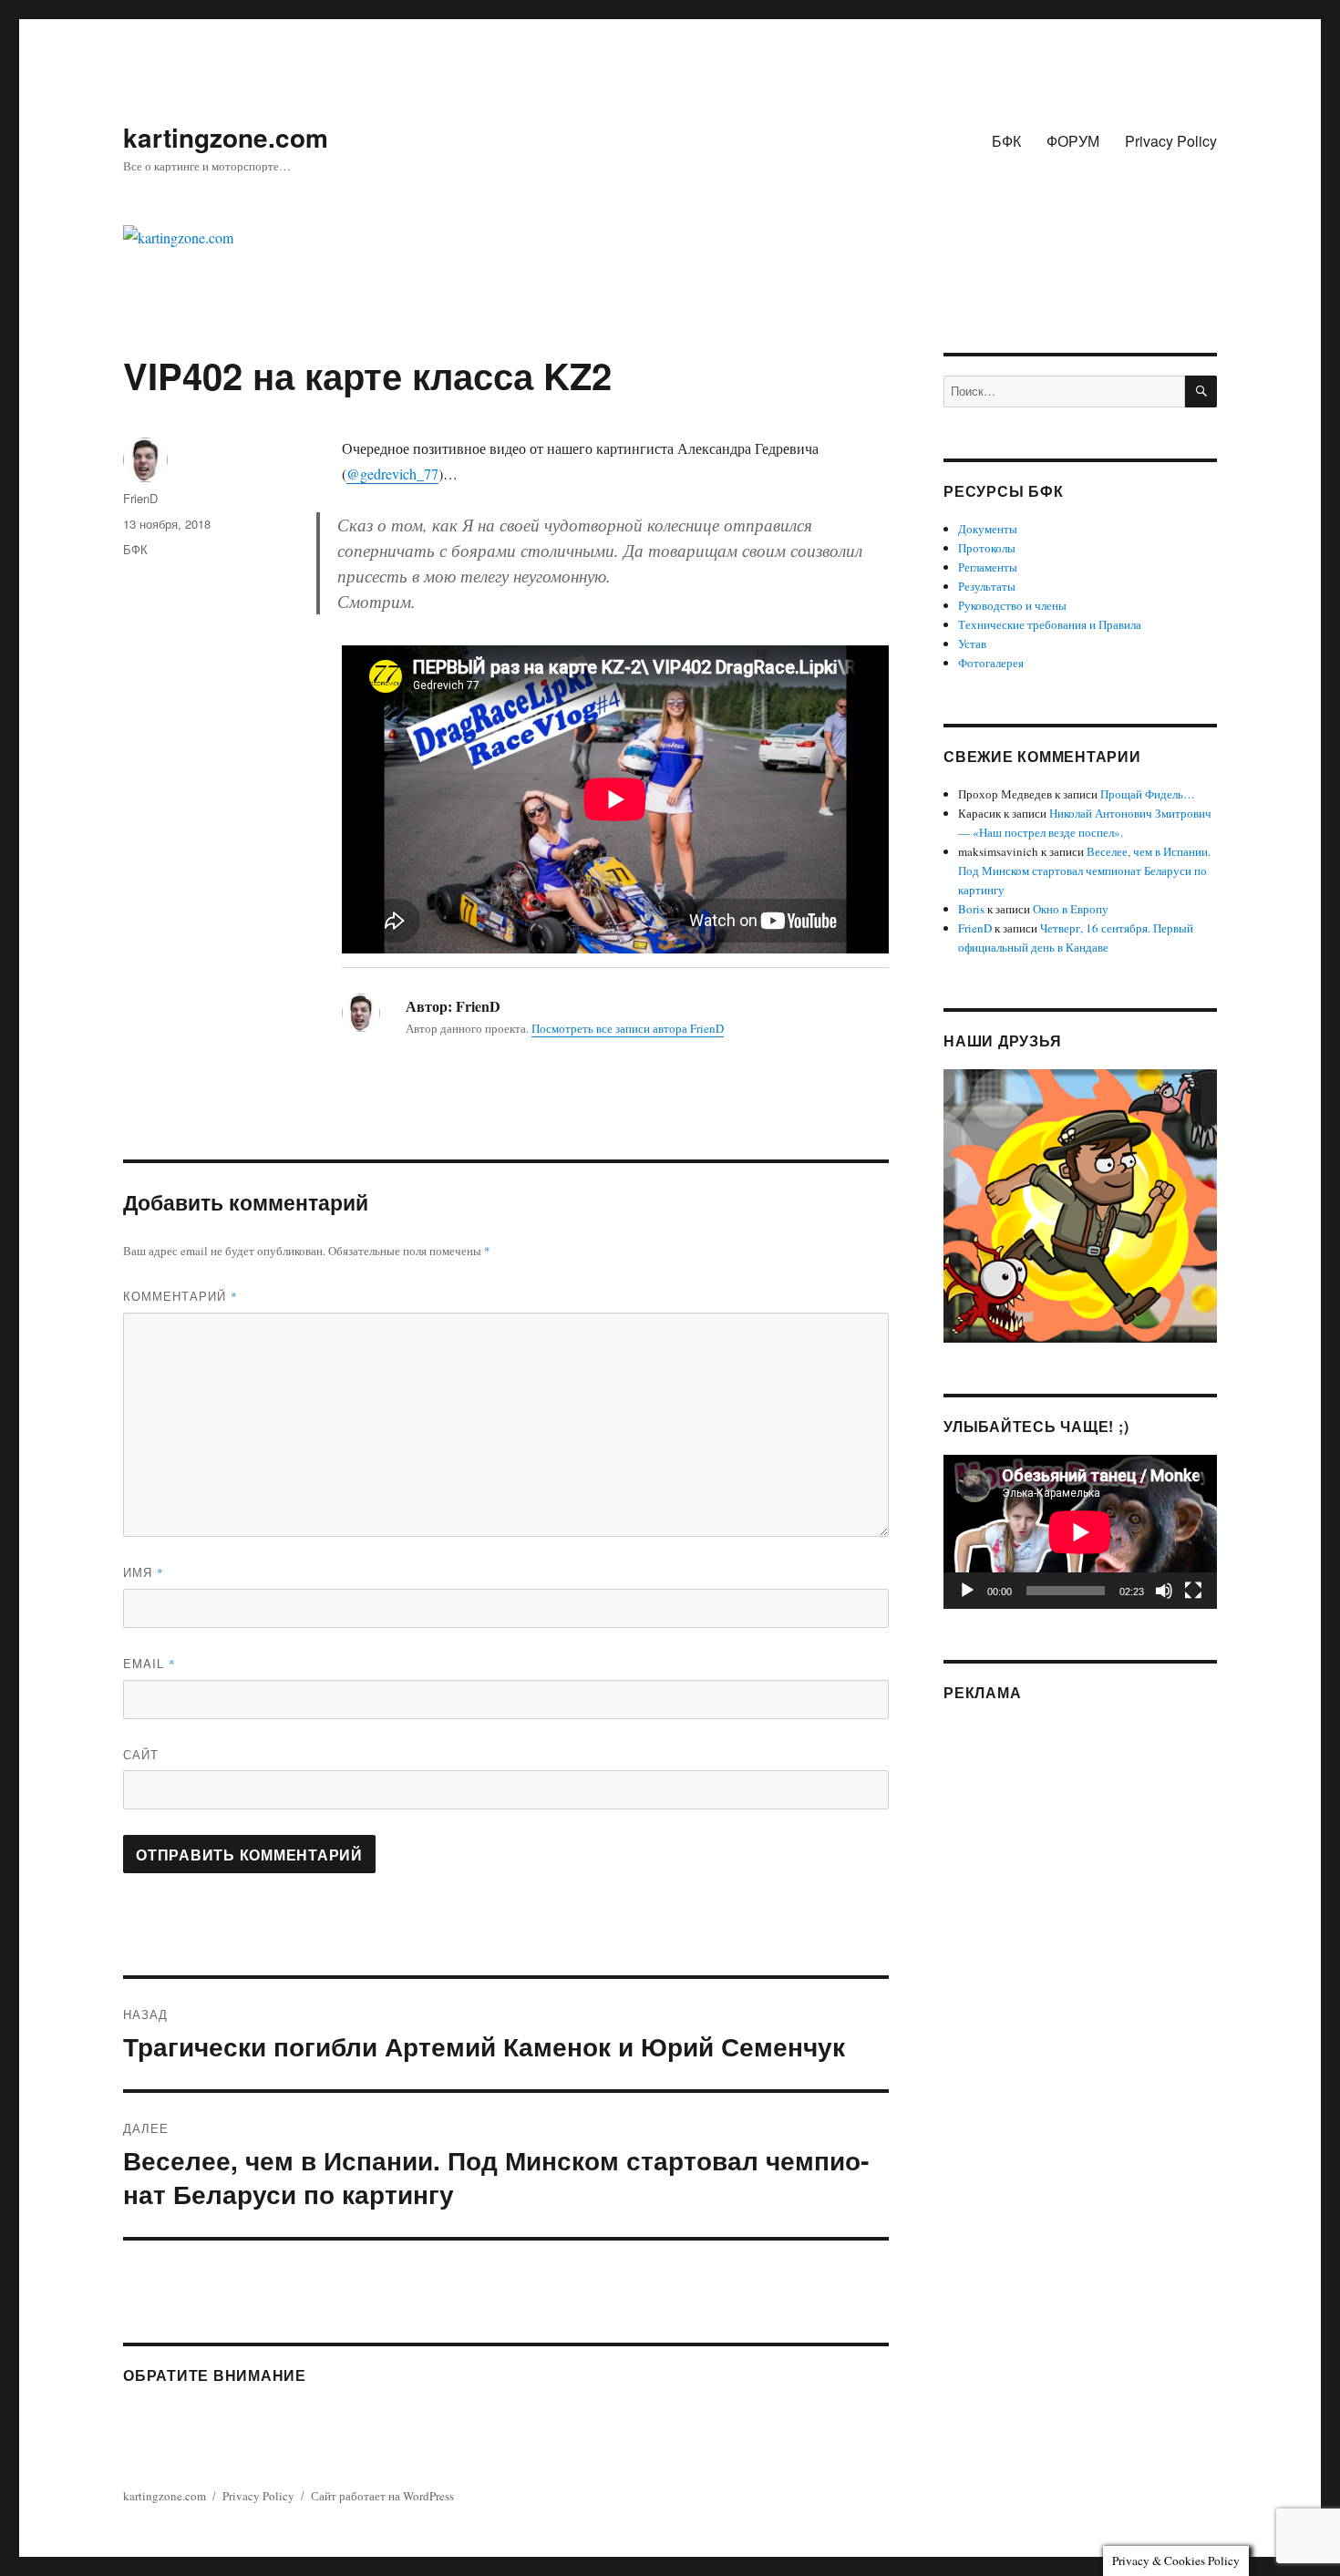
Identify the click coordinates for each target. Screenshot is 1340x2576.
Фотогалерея (991, 663)
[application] (1080, 1532)
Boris (971, 909)
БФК (1006, 141)
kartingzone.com (226, 137)
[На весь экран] (1193, 1591)
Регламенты (988, 567)
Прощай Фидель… (1148, 794)
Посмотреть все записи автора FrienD (628, 1028)
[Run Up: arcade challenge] (1080, 1204)
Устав (972, 644)
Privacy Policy (1171, 141)
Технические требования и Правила (1050, 624)
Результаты (987, 586)
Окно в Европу (1071, 909)
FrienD (140, 498)
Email (149, 1663)
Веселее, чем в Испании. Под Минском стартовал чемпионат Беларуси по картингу (1084, 871)
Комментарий (180, 1296)
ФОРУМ (1073, 141)
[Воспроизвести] (967, 1591)
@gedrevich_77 (392, 474)
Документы (988, 529)
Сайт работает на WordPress (382, 2496)
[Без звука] (1164, 1591)
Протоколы (987, 548)
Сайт (141, 1754)
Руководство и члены (1012, 605)
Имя (144, 1572)
